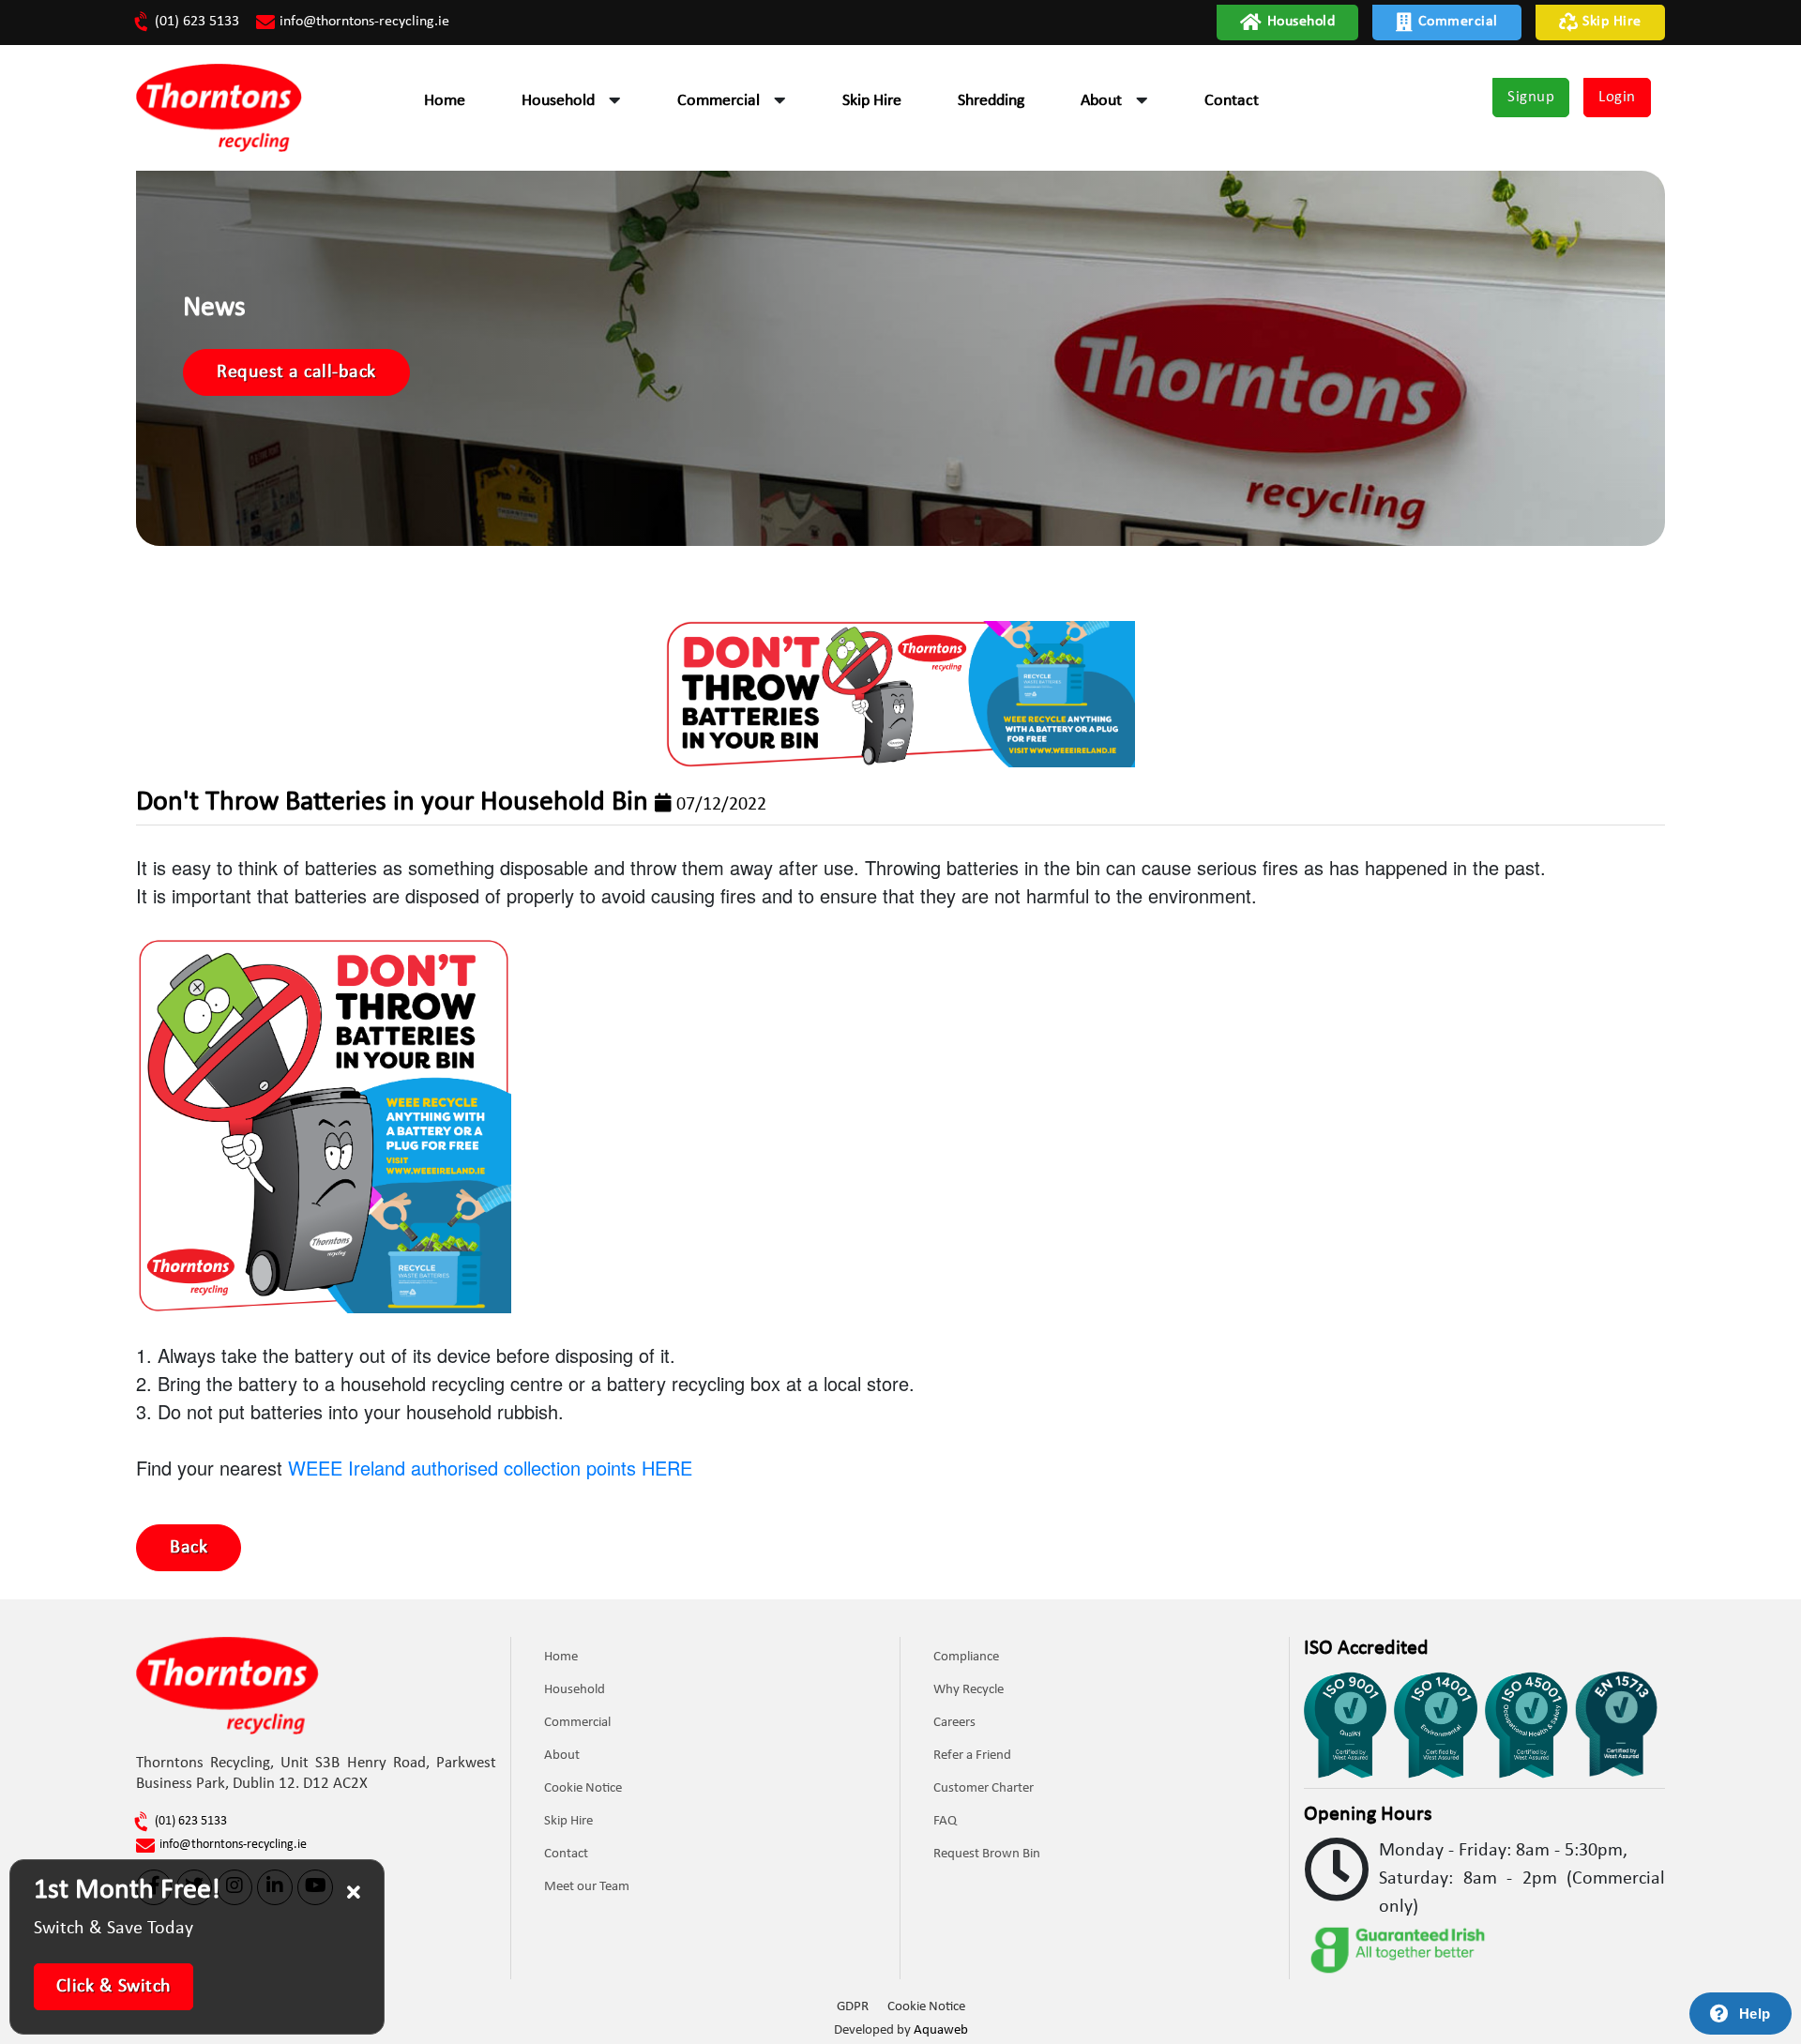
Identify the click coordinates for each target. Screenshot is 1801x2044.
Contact (1232, 101)
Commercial (1458, 22)
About (1101, 101)
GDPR (853, 2007)
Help (1755, 2014)
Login (1617, 97)
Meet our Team (587, 1887)
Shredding (991, 101)
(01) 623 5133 (197, 22)
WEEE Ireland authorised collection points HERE (490, 1468)
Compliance (966, 1657)
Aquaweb (941, 2030)
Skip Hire (1612, 22)
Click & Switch (114, 1987)
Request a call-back (296, 372)
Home (445, 101)
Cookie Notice (583, 1788)
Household (1302, 22)
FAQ (945, 1821)
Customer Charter (984, 1788)
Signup (1531, 97)
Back (189, 1548)
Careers (954, 1723)
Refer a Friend (972, 1756)
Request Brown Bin (987, 1854)
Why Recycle (969, 1690)
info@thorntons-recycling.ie (364, 22)
